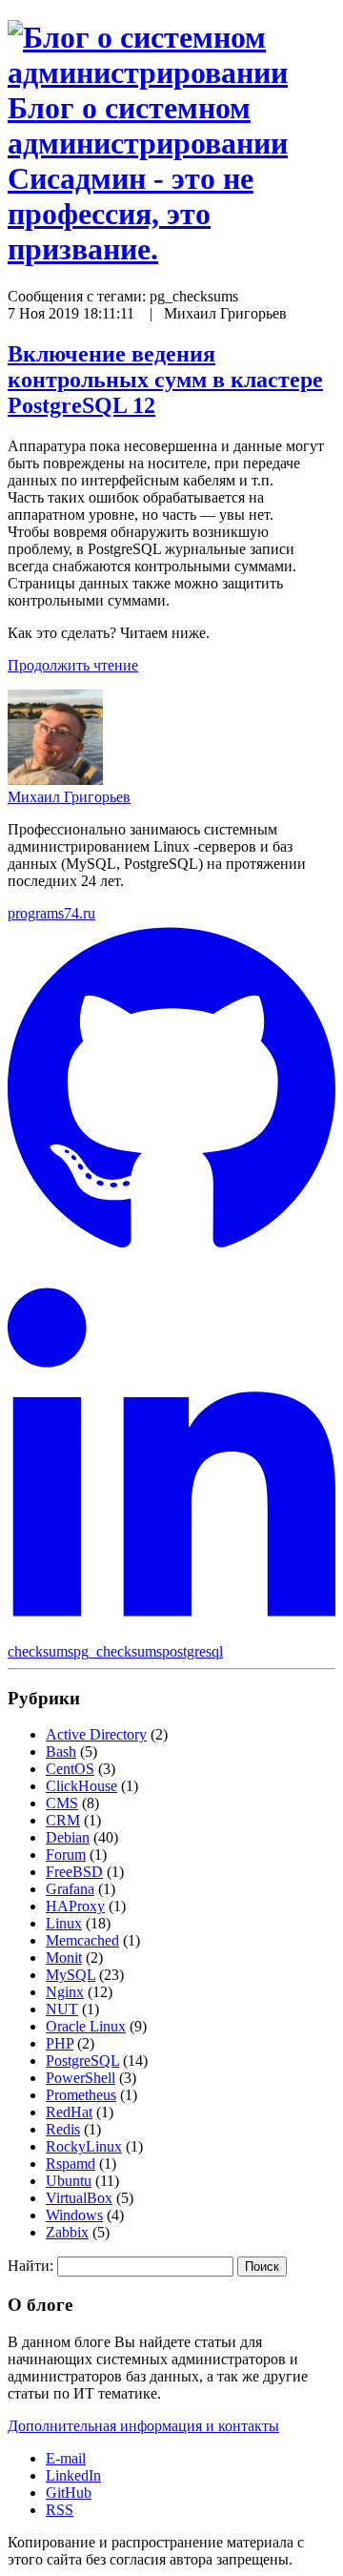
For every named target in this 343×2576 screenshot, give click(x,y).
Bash (61, 1752)
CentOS (70, 1769)
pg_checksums (118, 1651)
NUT (62, 2009)
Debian (68, 1837)
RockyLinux (84, 2146)
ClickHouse (81, 1786)
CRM (63, 1820)
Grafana (70, 1889)
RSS (60, 2510)
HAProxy (75, 1906)
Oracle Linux (86, 2026)
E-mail (66, 2458)
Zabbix (67, 2232)
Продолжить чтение (73, 665)
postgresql (192, 1651)
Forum (66, 1855)
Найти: (30, 2266)
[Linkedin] (171, 1634)
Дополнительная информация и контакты (143, 2426)
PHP (60, 2043)
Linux (64, 1923)
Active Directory (96, 1734)
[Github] (171, 1256)
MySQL (71, 1975)
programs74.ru (51, 913)
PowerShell (81, 2078)
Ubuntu (69, 2181)
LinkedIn (73, 2475)
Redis (63, 2129)
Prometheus (81, 2095)
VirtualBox (79, 2198)
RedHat (69, 2112)
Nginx (65, 1992)
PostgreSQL (82, 2061)
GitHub (69, 2493)
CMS (62, 1803)
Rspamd (71, 2164)
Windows (74, 2215)
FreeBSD (74, 1872)
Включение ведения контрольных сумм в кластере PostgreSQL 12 (165, 380)
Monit (64, 1958)
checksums (40, 1651)
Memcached (82, 1940)
